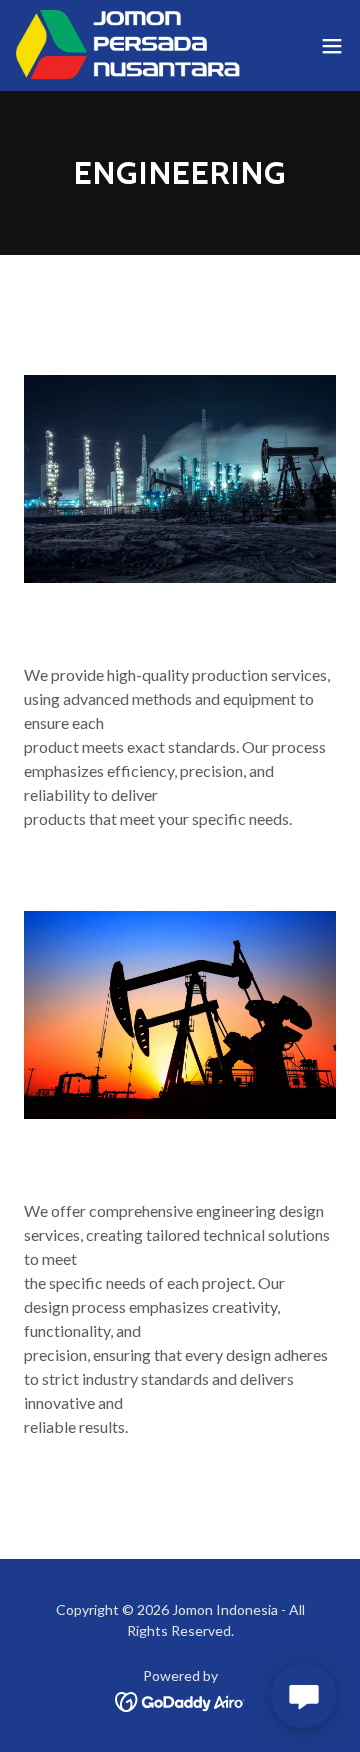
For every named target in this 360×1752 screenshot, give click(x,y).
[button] (332, 46)
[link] (128, 45)
